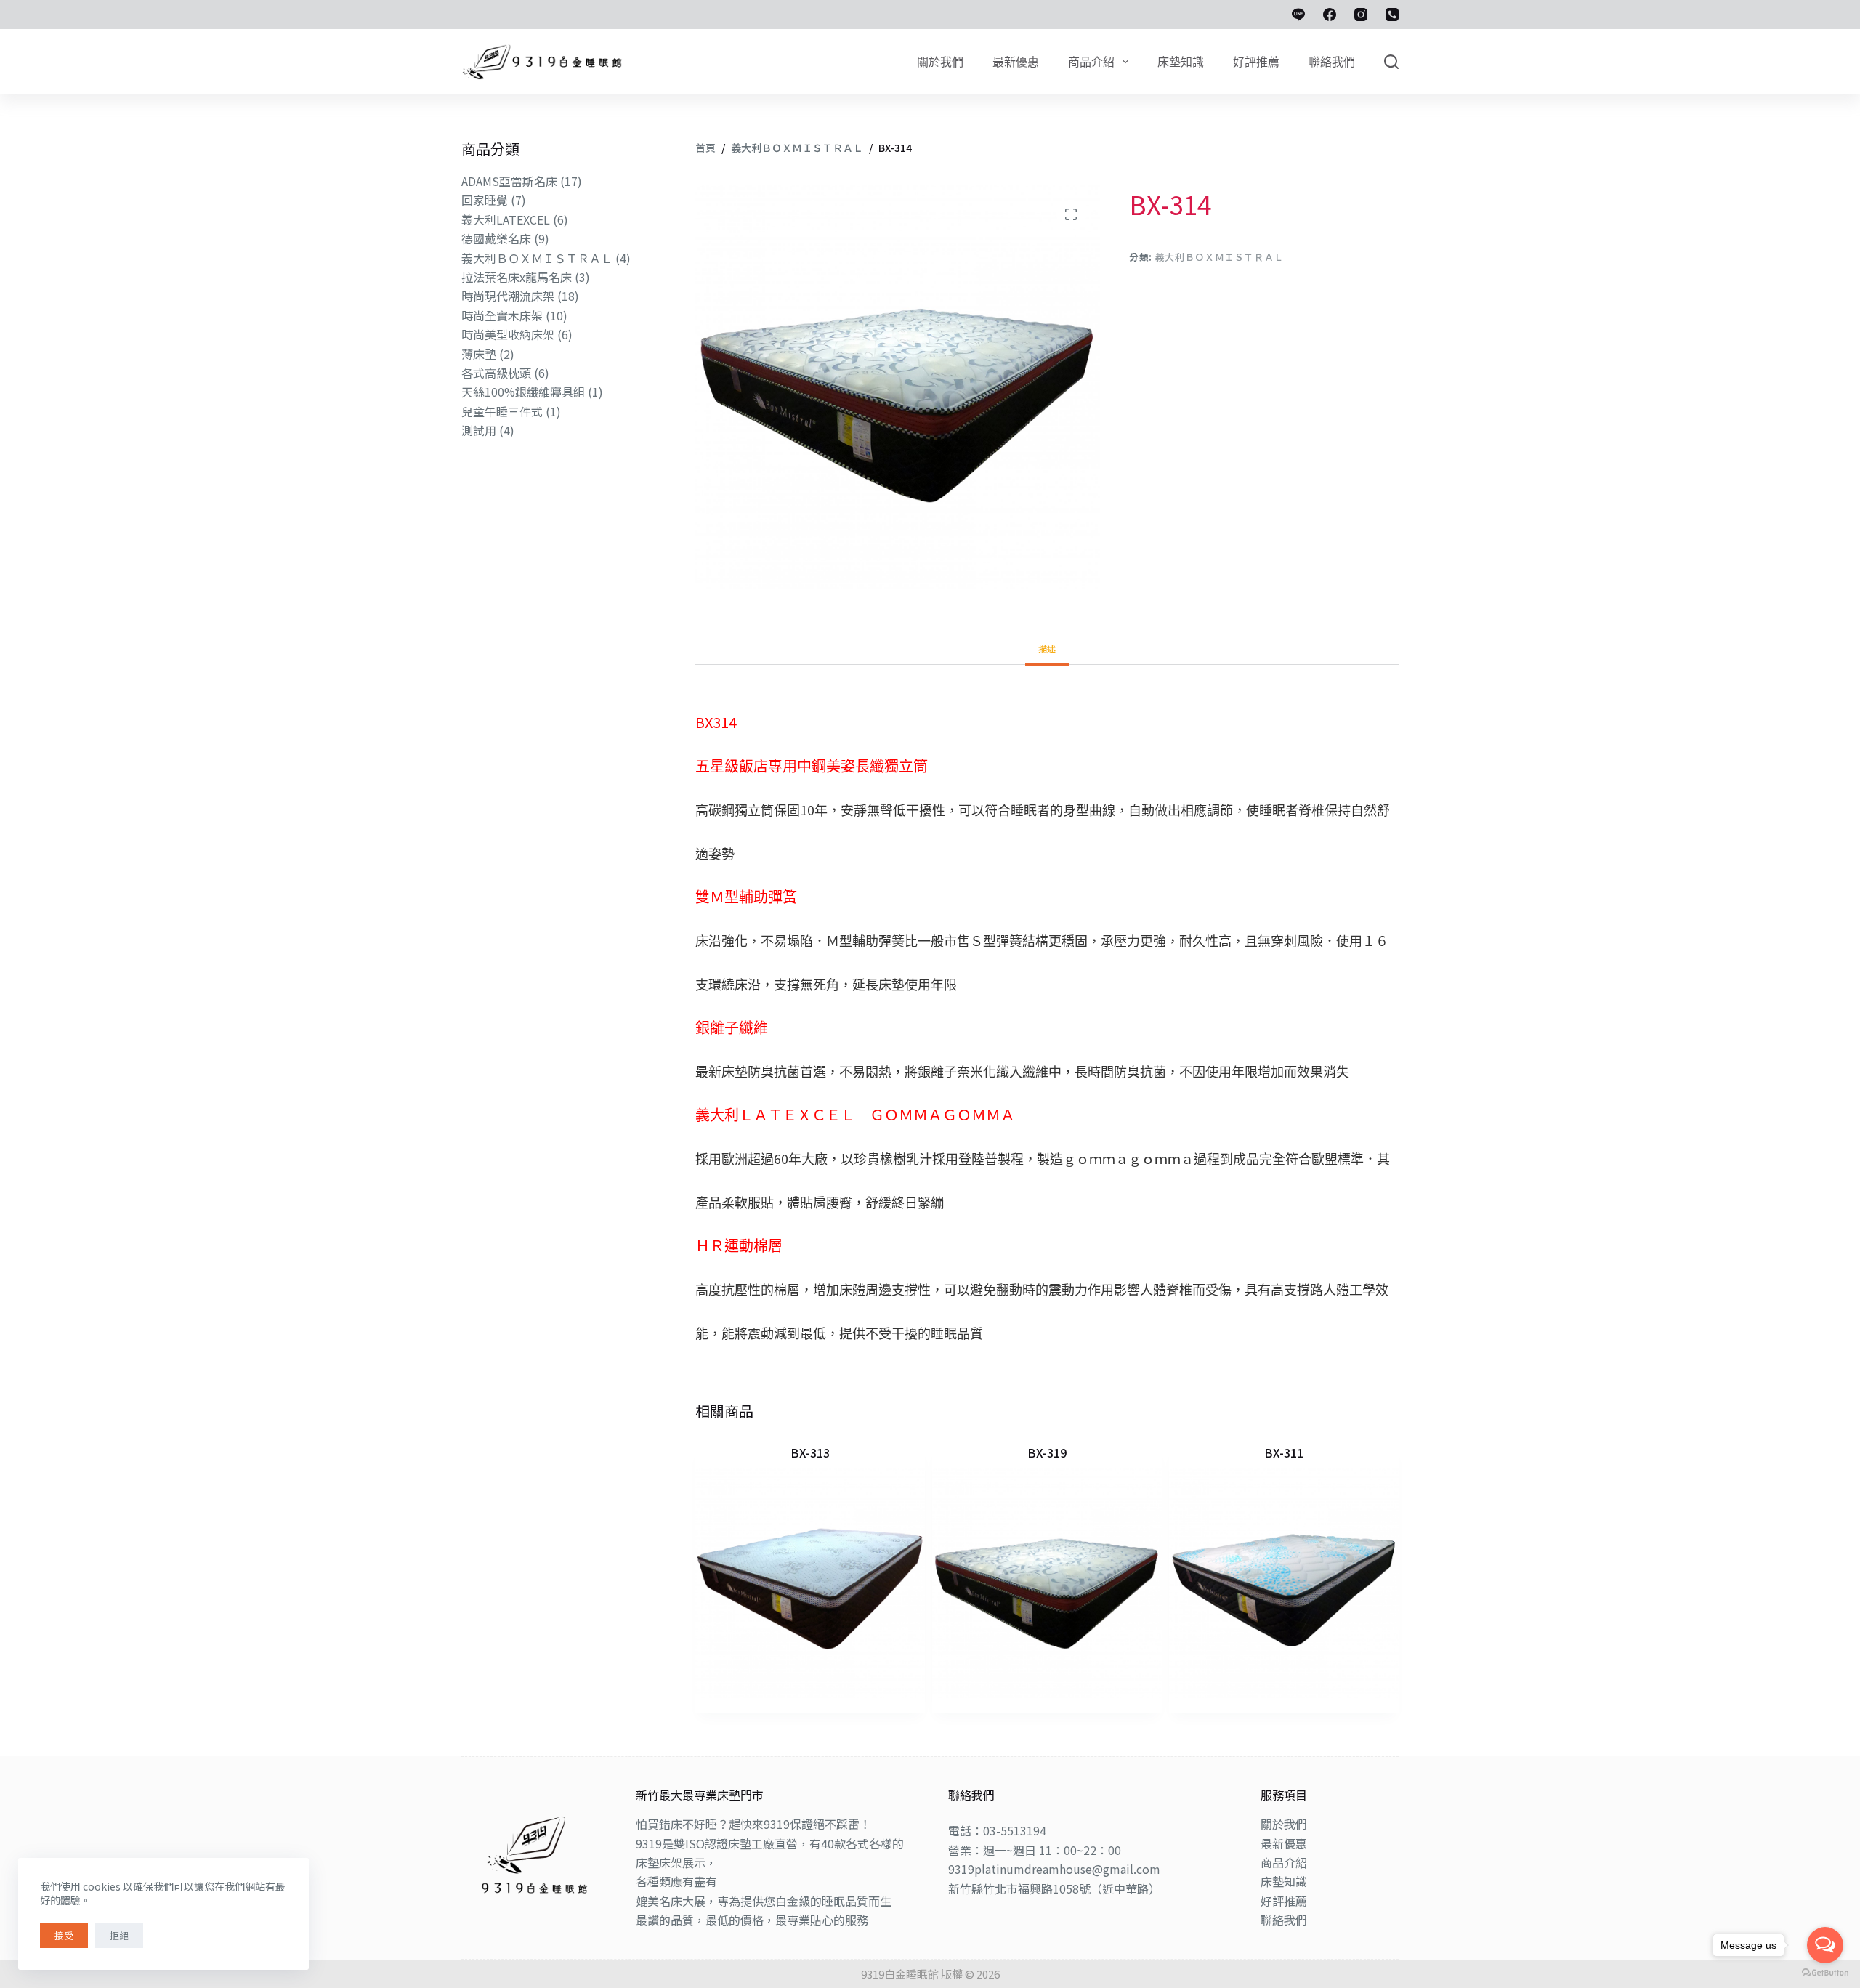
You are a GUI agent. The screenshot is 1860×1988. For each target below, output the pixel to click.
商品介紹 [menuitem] (1091, 62)
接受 (64, 1935)
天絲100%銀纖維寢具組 (523, 392)
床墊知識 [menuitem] (1181, 62)
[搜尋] (1391, 62)
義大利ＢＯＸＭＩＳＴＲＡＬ (1220, 256)
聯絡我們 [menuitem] (1332, 62)
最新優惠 (1284, 1843)
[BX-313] (810, 1583)
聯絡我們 (1284, 1920)
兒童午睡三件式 (502, 411)
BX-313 (810, 1452)
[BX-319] (1047, 1583)
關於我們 (1284, 1824)
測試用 (479, 430)
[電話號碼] (1392, 15)
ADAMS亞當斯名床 (509, 181)
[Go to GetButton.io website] (1825, 1973)
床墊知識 (1284, 1881)
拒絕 (119, 1935)
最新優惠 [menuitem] (1016, 62)
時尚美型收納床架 (508, 334)
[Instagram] (1361, 15)
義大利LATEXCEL (506, 219)
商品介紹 (1284, 1862)
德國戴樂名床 (496, 238)
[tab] (1047, 648)
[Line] (1298, 15)
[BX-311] (1284, 1583)
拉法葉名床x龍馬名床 (517, 277)
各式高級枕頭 (496, 373)
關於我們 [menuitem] (940, 62)
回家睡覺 (485, 200)
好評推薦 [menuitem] (1256, 62)
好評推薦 (1284, 1901)
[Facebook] (1330, 15)
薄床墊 (479, 354)
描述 (1047, 648)
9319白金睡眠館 (900, 1974)
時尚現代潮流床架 (508, 296)
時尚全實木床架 (502, 315)
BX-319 (1047, 1452)
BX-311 (1284, 1452)
